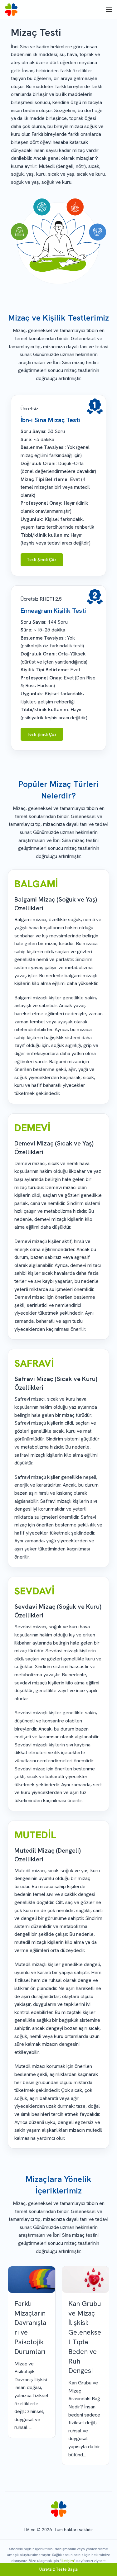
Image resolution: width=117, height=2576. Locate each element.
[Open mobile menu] (109, 10)
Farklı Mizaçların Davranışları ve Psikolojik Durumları (30, 2328)
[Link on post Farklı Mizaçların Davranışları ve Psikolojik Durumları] (32, 2280)
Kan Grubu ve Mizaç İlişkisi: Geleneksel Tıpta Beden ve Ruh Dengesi (85, 2337)
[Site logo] (11, 10)
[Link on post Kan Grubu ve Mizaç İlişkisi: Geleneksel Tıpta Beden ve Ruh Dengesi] (86, 2280)
